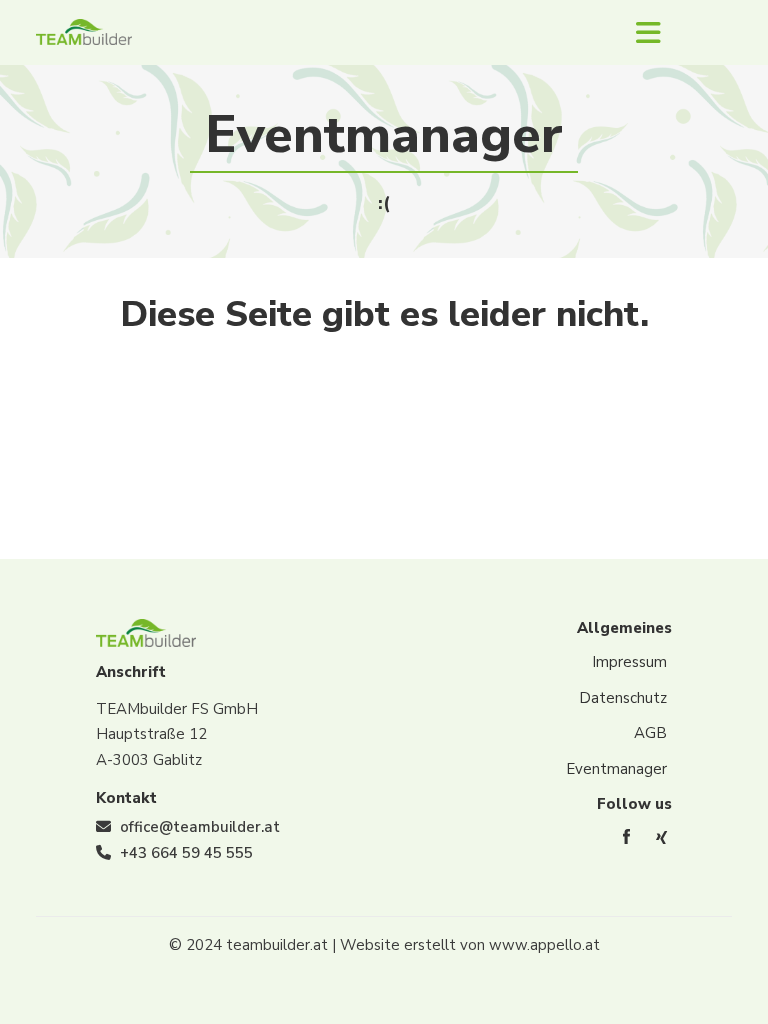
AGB (650, 733)
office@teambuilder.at (200, 827)
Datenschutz (623, 698)
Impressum (629, 662)
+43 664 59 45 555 (186, 853)
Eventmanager (616, 769)
